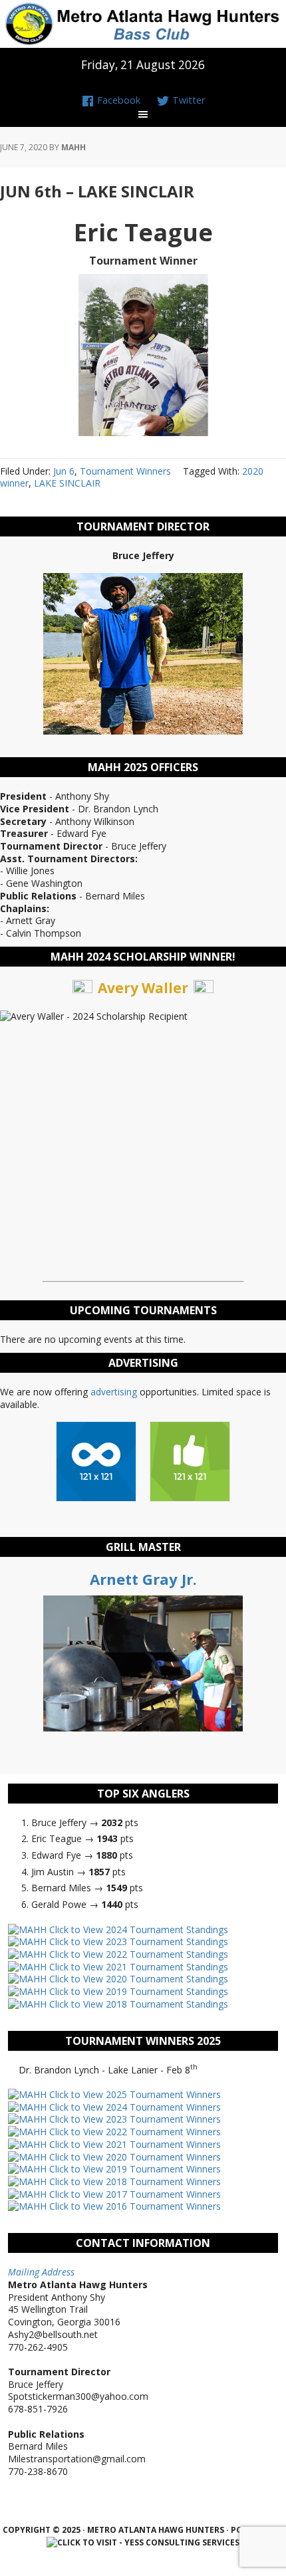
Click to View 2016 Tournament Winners (134, 2206)
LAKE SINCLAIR (67, 483)
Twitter (187, 100)
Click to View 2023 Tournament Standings (137, 1941)
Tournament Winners (125, 471)
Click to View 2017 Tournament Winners (134, 2194)
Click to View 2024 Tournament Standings (137, 1930)
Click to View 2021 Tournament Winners (134, 2144)
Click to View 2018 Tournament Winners (134, 2181)
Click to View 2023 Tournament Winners (134, 2119)
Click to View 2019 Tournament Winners (134, 2169)
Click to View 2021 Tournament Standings (137, 1967)
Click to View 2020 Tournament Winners (134, 2157)
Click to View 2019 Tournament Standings (137, 1991)
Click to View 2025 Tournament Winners (134, 2094)
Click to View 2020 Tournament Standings (137, 1979)
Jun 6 (64, 471)
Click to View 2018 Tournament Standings (137, 2004)
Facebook (117, 100)
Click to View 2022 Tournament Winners (134, 2132)
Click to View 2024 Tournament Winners (134, 2107)
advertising (114, 1392)
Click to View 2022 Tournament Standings (137, 1954)
